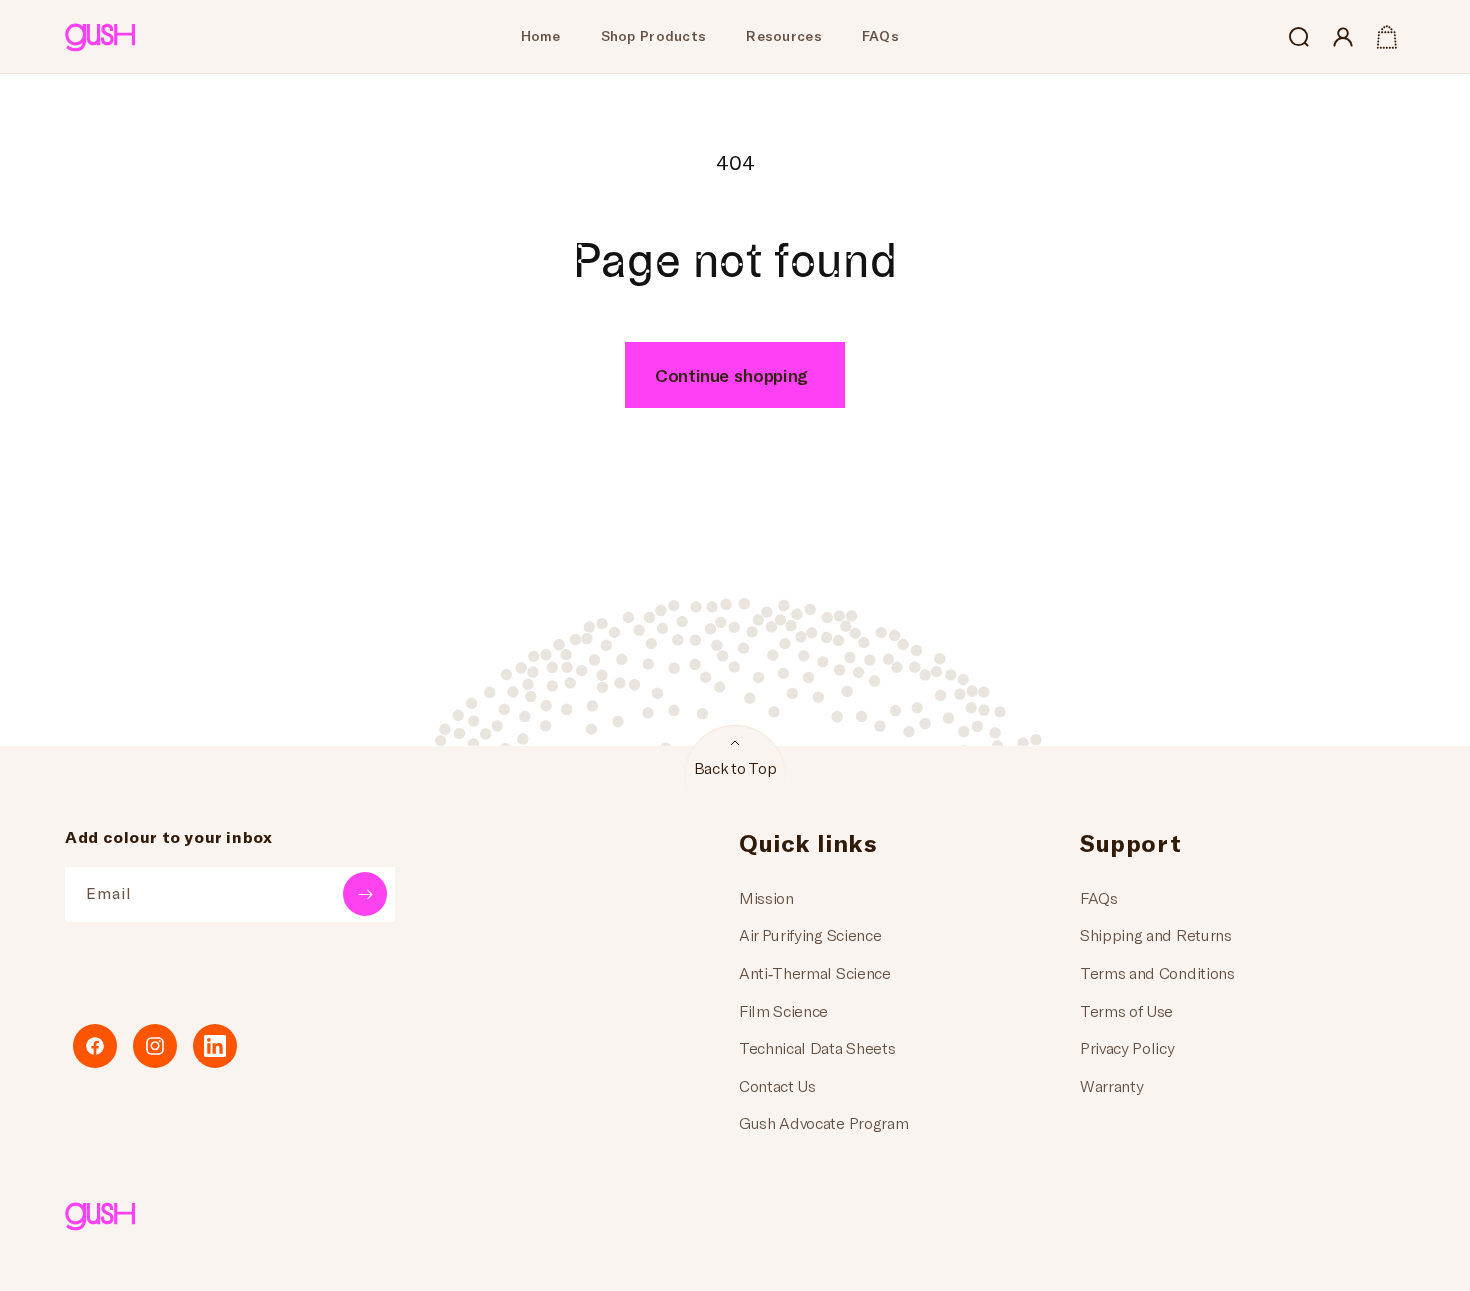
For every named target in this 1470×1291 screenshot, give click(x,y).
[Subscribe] (365, 894)
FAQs (1099, 897)
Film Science (783, 1010)
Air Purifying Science (810, 934)
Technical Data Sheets (817, 1047)
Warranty (1111, 1085)
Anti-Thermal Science (815, 972)
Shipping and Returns (1156, 934)
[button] (1299, 37)
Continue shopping (731, 375)
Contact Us (777, 1085)
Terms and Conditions (1157, 972)
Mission (766, 897)
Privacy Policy (1127, 1047)
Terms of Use (1126, 1010)
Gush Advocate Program (823, 1122)
